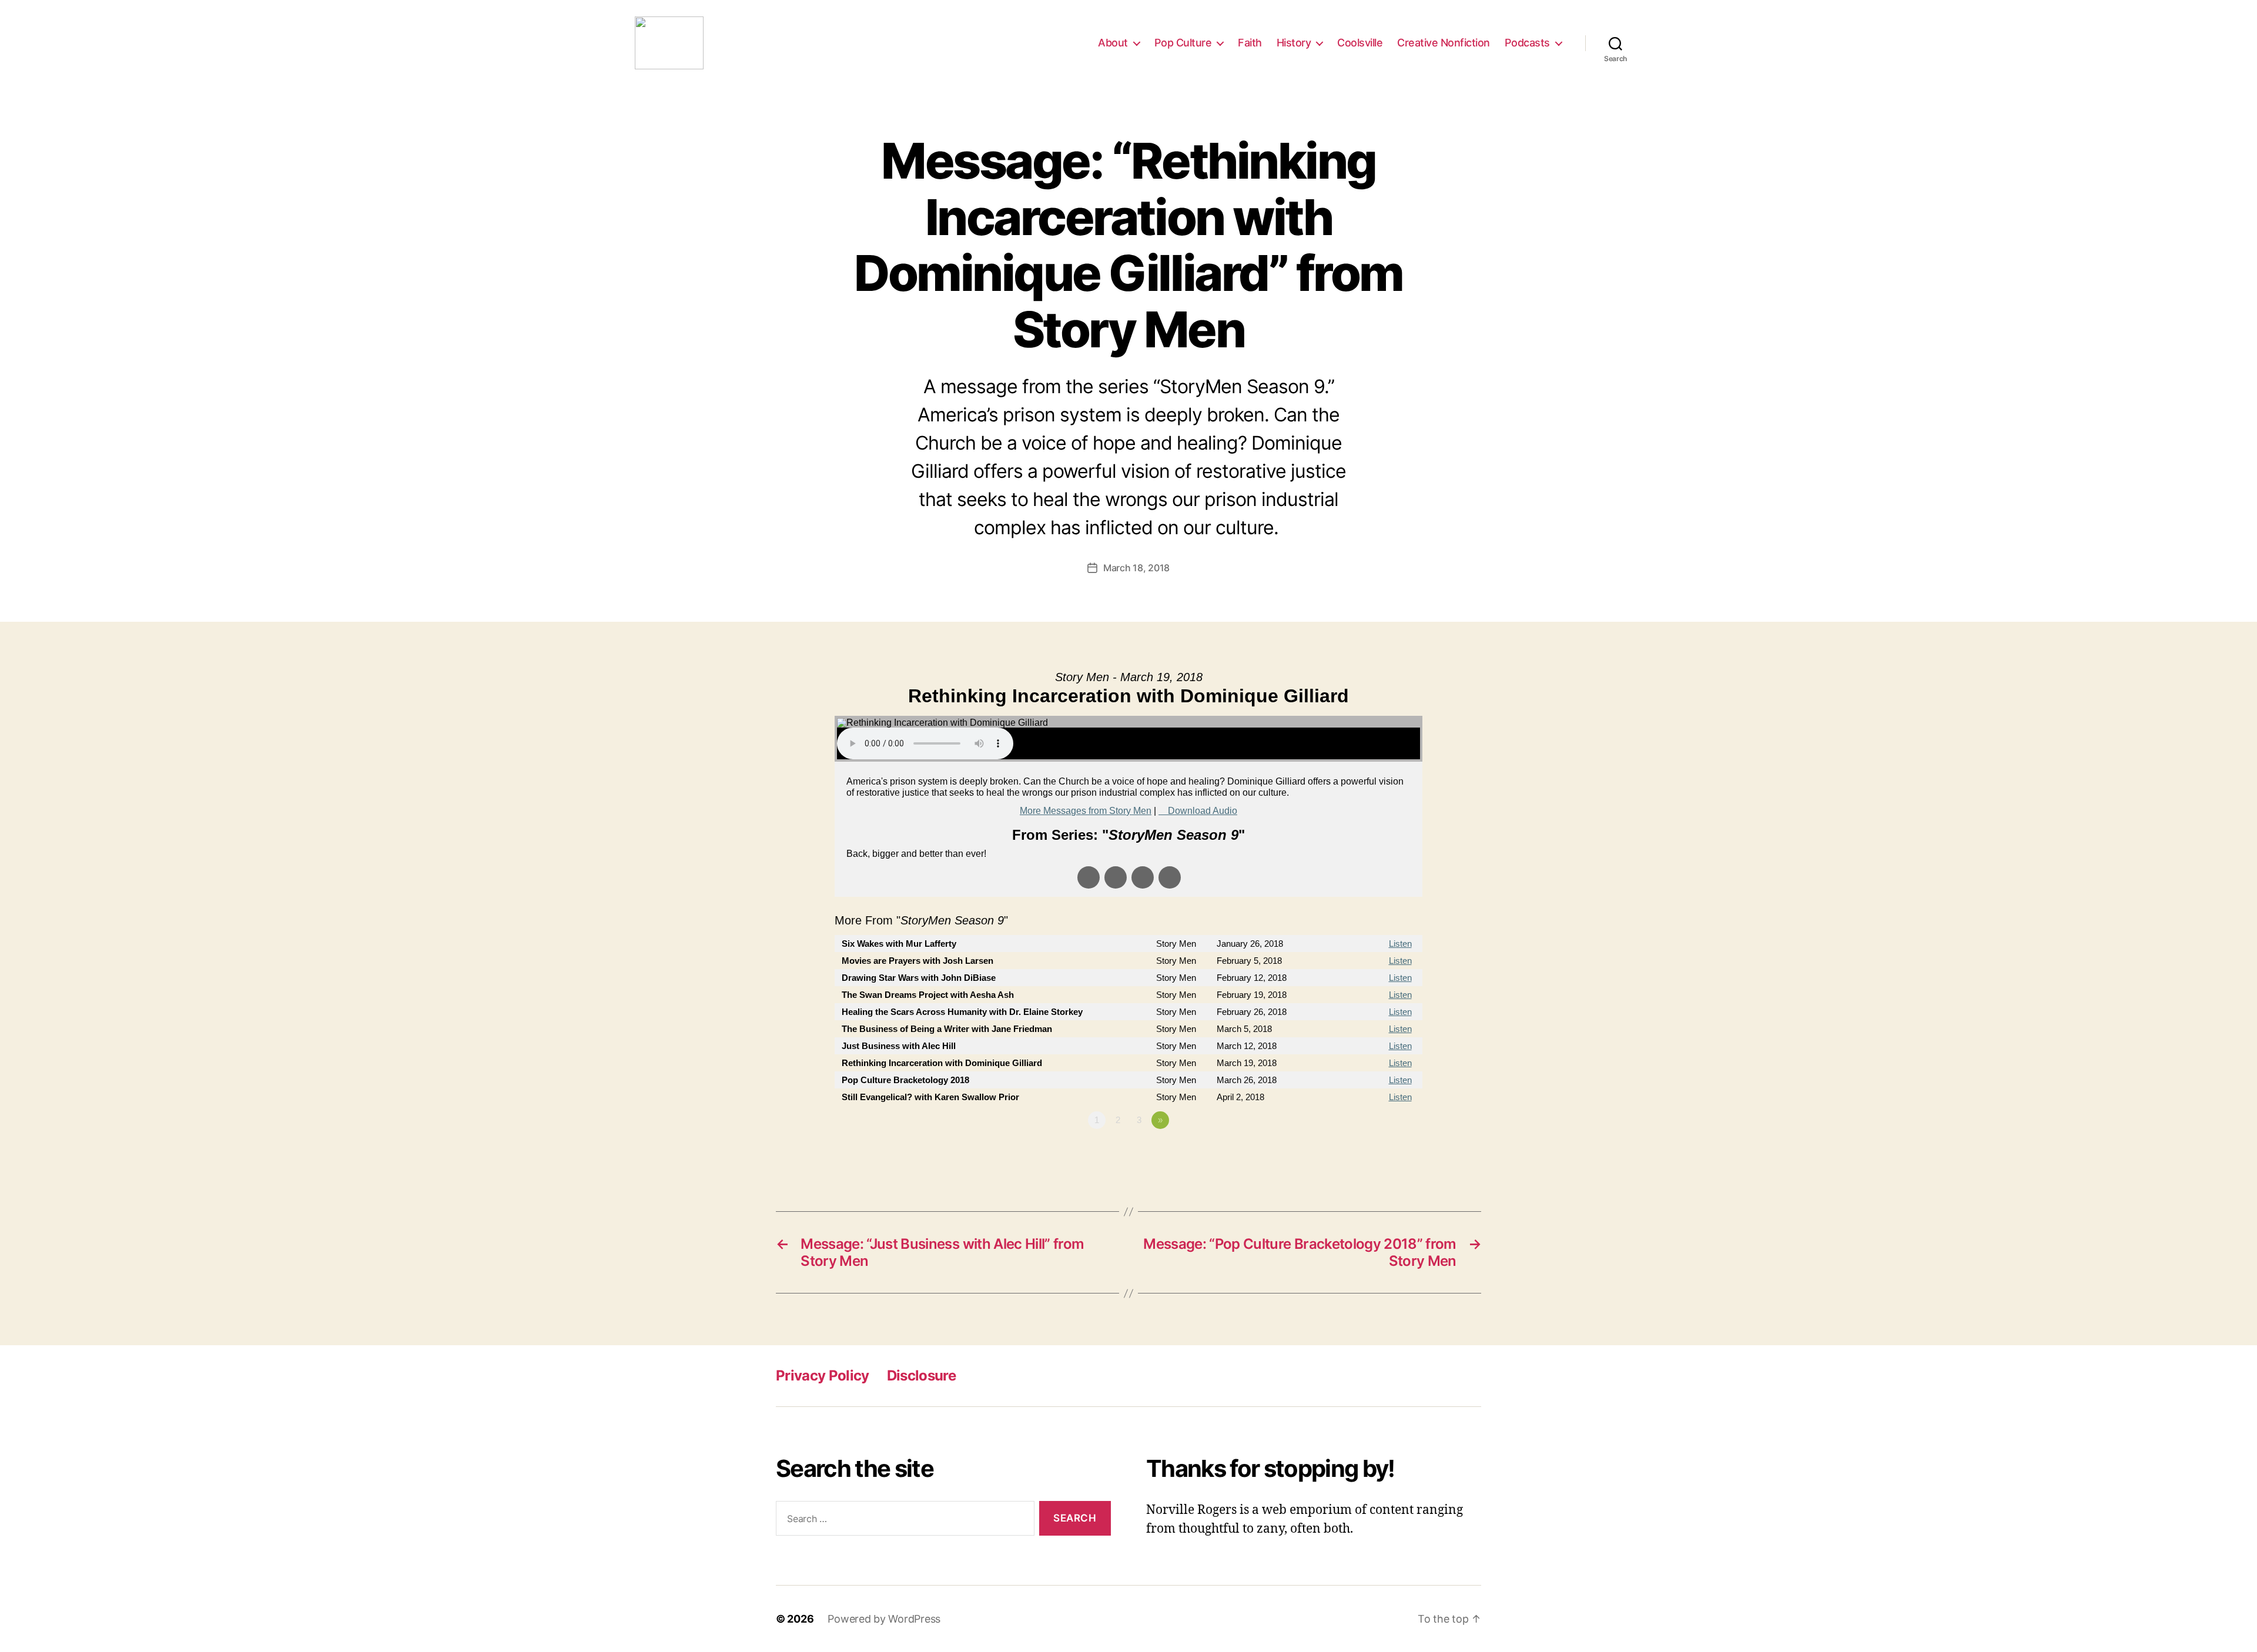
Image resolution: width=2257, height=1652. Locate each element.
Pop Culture (1183, 43)
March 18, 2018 (1136, 568)
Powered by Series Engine (1379, 1152)
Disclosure (921, 1375)
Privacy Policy (823, 1375)
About (1113, 43)
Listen (1400, 944)
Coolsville (1360, 43)
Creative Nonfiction (1444, 43)
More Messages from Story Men (1086, 811)
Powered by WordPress (884, 1619)
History (1294, 43)
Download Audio (1203, 811)
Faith (1250, 43)
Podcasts (1527, 43)
